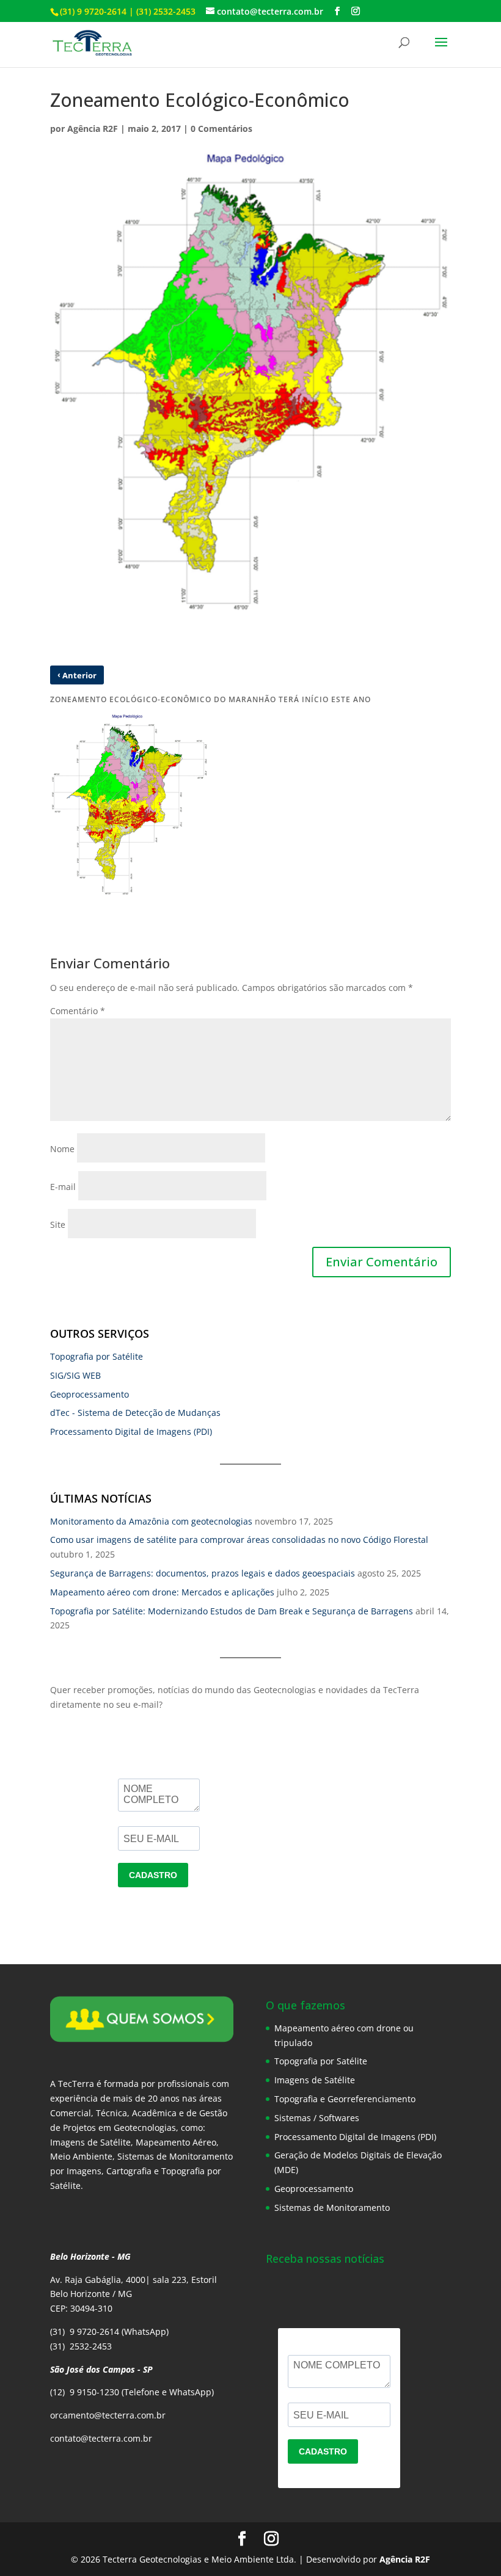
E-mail (63, 1187)
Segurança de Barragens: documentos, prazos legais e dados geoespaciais (203, 1573)
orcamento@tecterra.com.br (108, 2415)
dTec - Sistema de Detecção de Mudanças (135, 1413)
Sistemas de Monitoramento (332, 2208)
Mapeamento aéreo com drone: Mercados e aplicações (162, 1592)
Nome (62, 1149)
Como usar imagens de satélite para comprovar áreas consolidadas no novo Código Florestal (239, 1540)
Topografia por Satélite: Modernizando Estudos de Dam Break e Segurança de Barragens (232, 1611)
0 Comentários (221, 129)
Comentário (78, 1011)
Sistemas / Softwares (317, 2118)
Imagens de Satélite (315, 2080)
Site (58, 1225)
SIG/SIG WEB (75, 1375)
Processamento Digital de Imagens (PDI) (131, 1431)
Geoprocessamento (90, 1394)
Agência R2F (93, 129)
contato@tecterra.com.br (101, 2438)
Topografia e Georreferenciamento (345, 2099)
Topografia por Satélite (97, 1356)
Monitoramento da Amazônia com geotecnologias (151, 1521)
